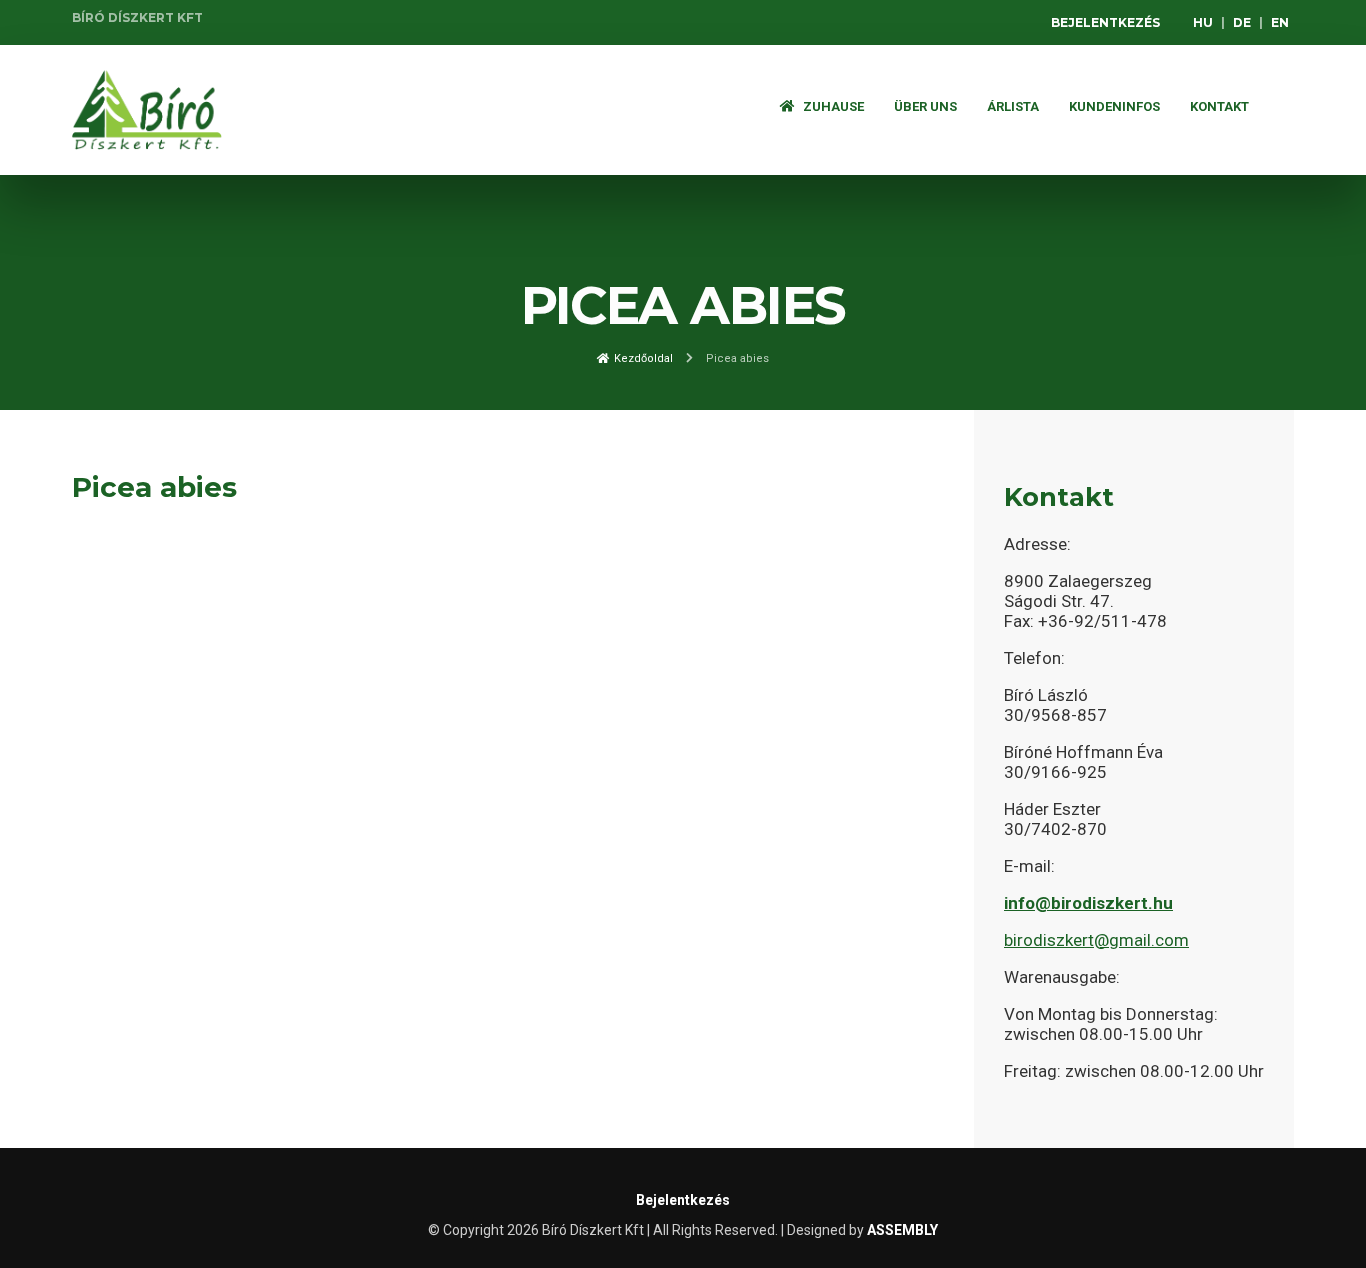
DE (1242, 22)
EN (1280, 22)
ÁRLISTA (1013, 106)
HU (1203, 22)
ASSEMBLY (902, 1230)
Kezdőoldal (642, 358)
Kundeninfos (1114, 106)
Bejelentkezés (1105, 22)
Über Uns (925, 106)
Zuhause (832, 106)
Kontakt (1219, 106)
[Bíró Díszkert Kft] (147, 110)
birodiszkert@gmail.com (1096, 940)
